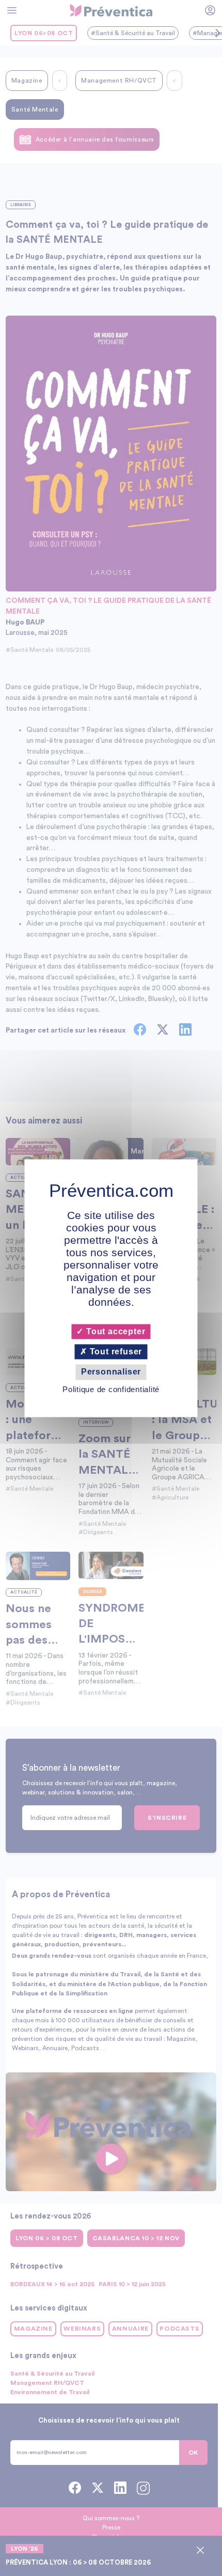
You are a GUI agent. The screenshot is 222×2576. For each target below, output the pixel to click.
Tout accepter (114, 1331)
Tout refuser (115, 1352)
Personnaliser (111, 1372)
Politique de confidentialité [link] (111, 1389)
